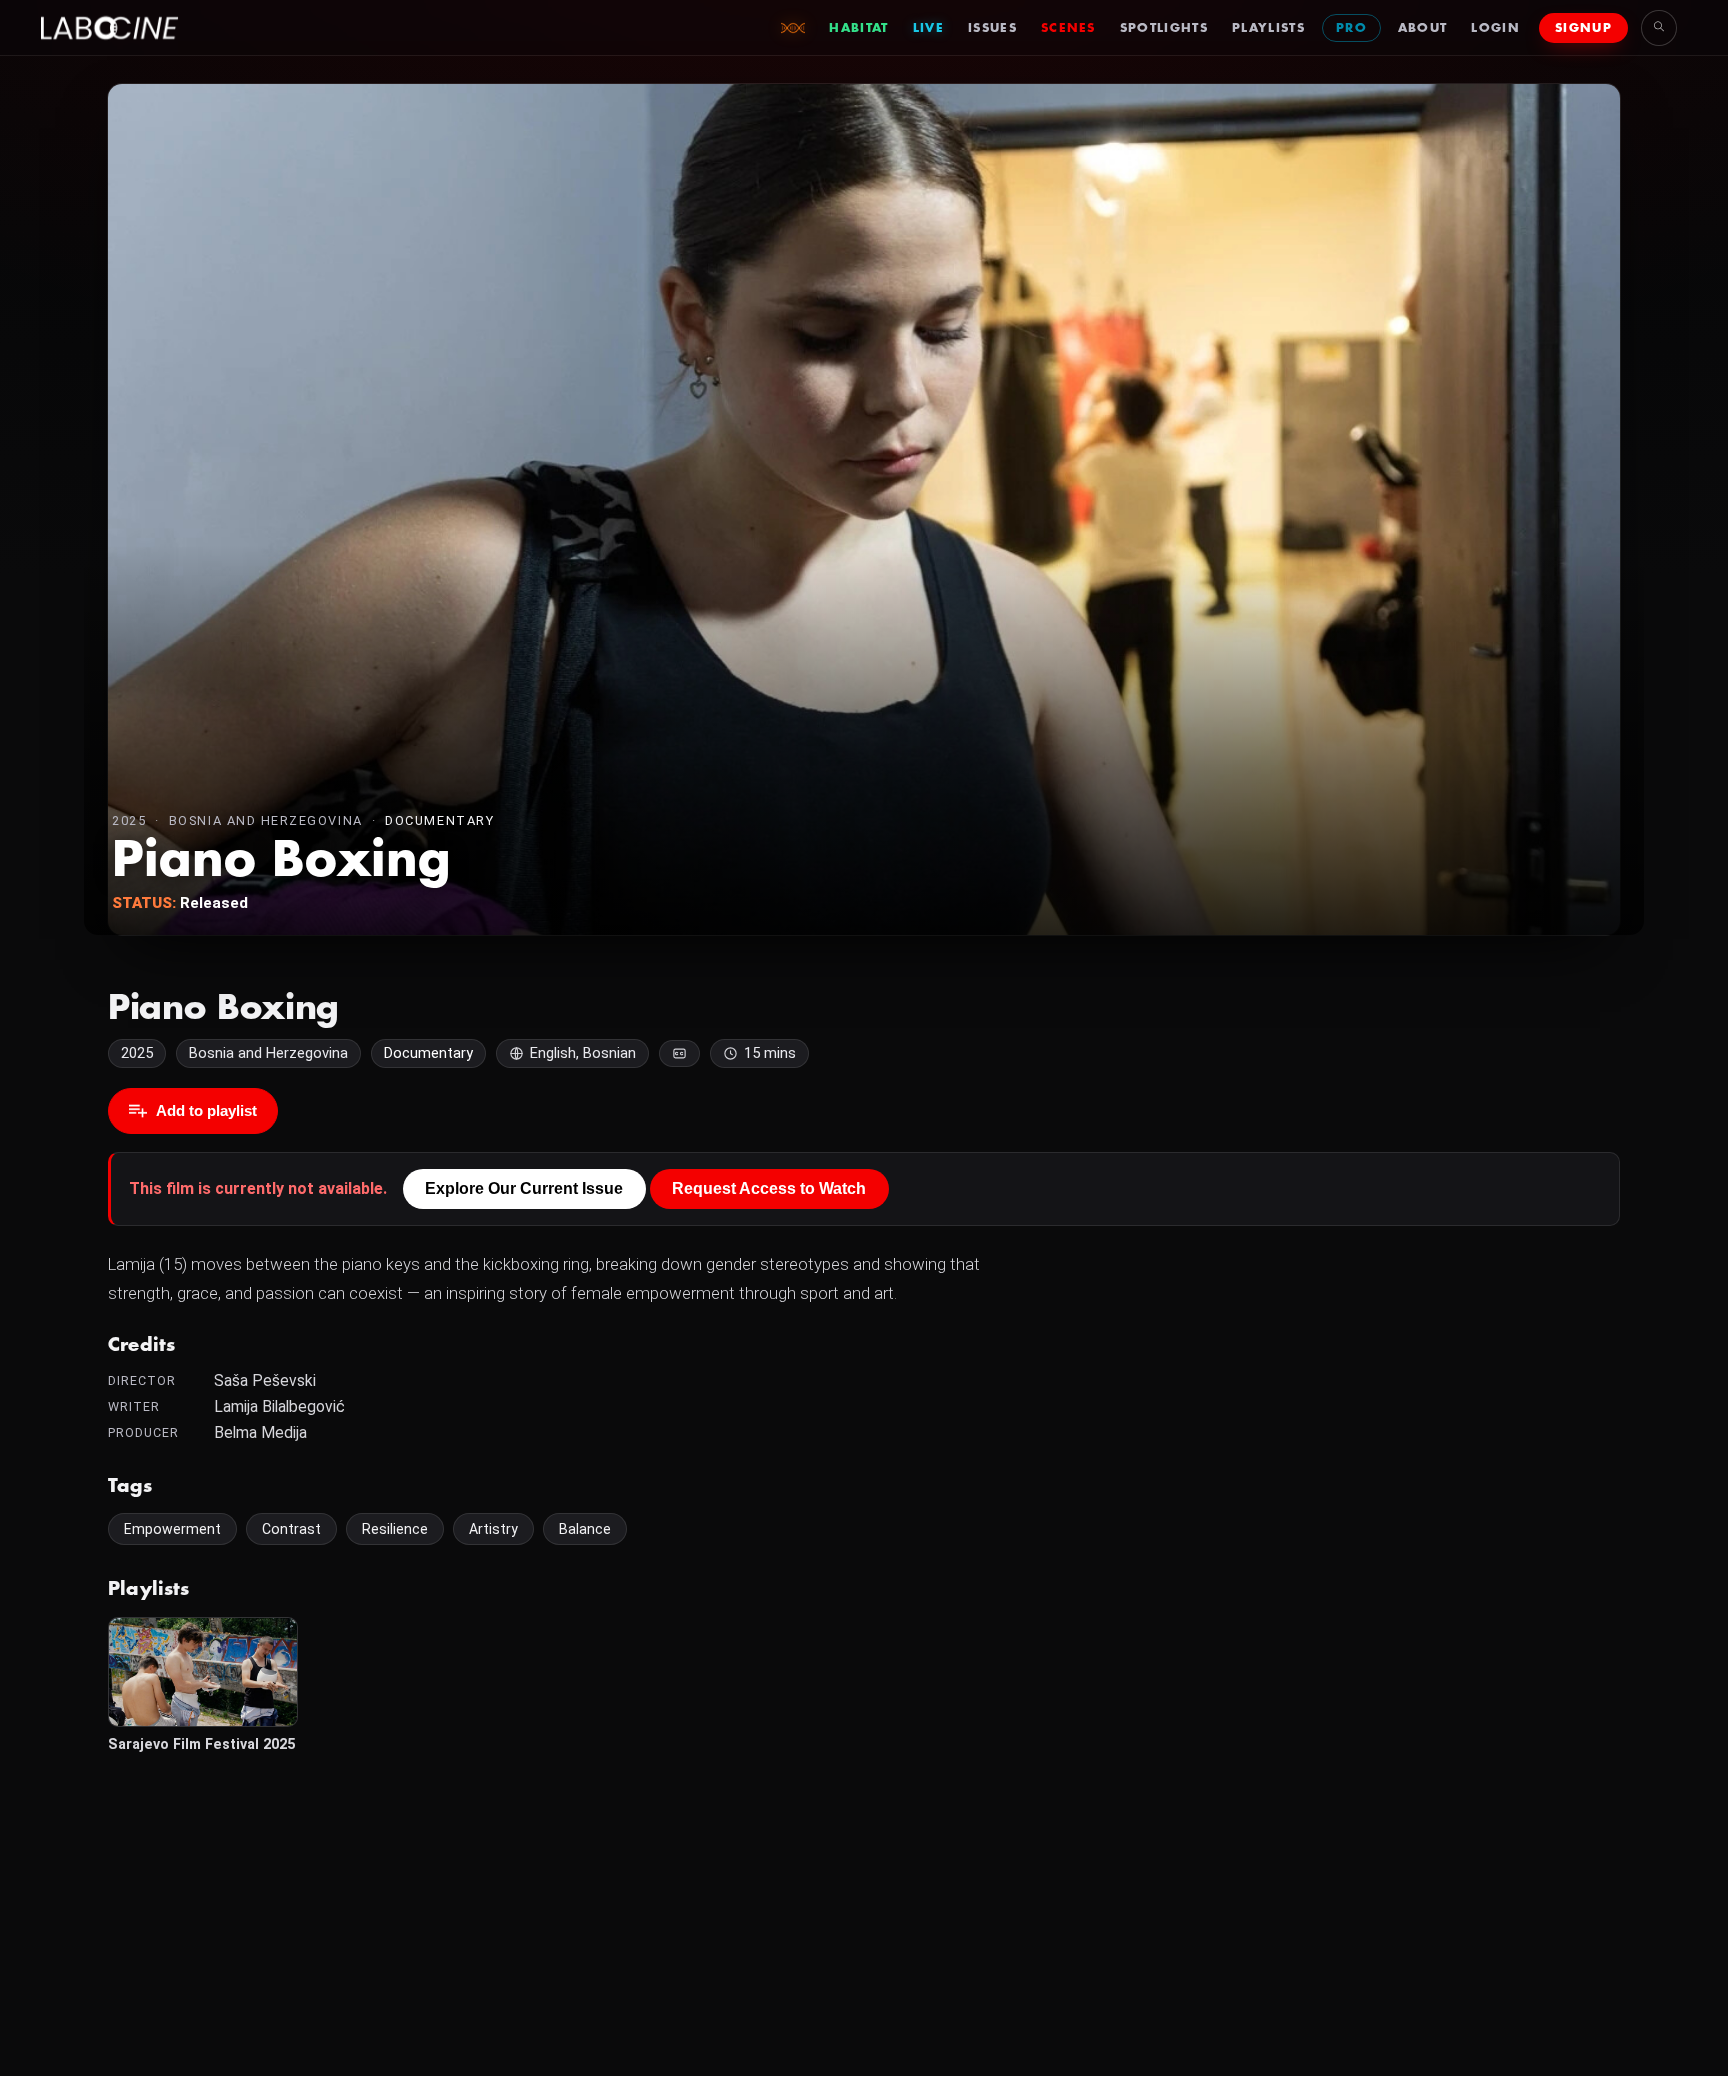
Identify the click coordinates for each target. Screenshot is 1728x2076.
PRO (1351, 28)
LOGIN (1495, 28)
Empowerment (172, 1529)
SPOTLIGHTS (1164, 28)
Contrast (291, 1529)
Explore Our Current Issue (524, 1188)
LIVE (928, 28)
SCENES (1068, 28)
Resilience (395, 1529)
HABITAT (858, 28)
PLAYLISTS (1268, 28)
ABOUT (1423, 28)
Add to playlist (206, 1110)
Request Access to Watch (769, 1188)
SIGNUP (1583, 28)
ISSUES (992, 28)
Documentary (439, 820)
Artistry (493, 1529)
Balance (585, 1529)
